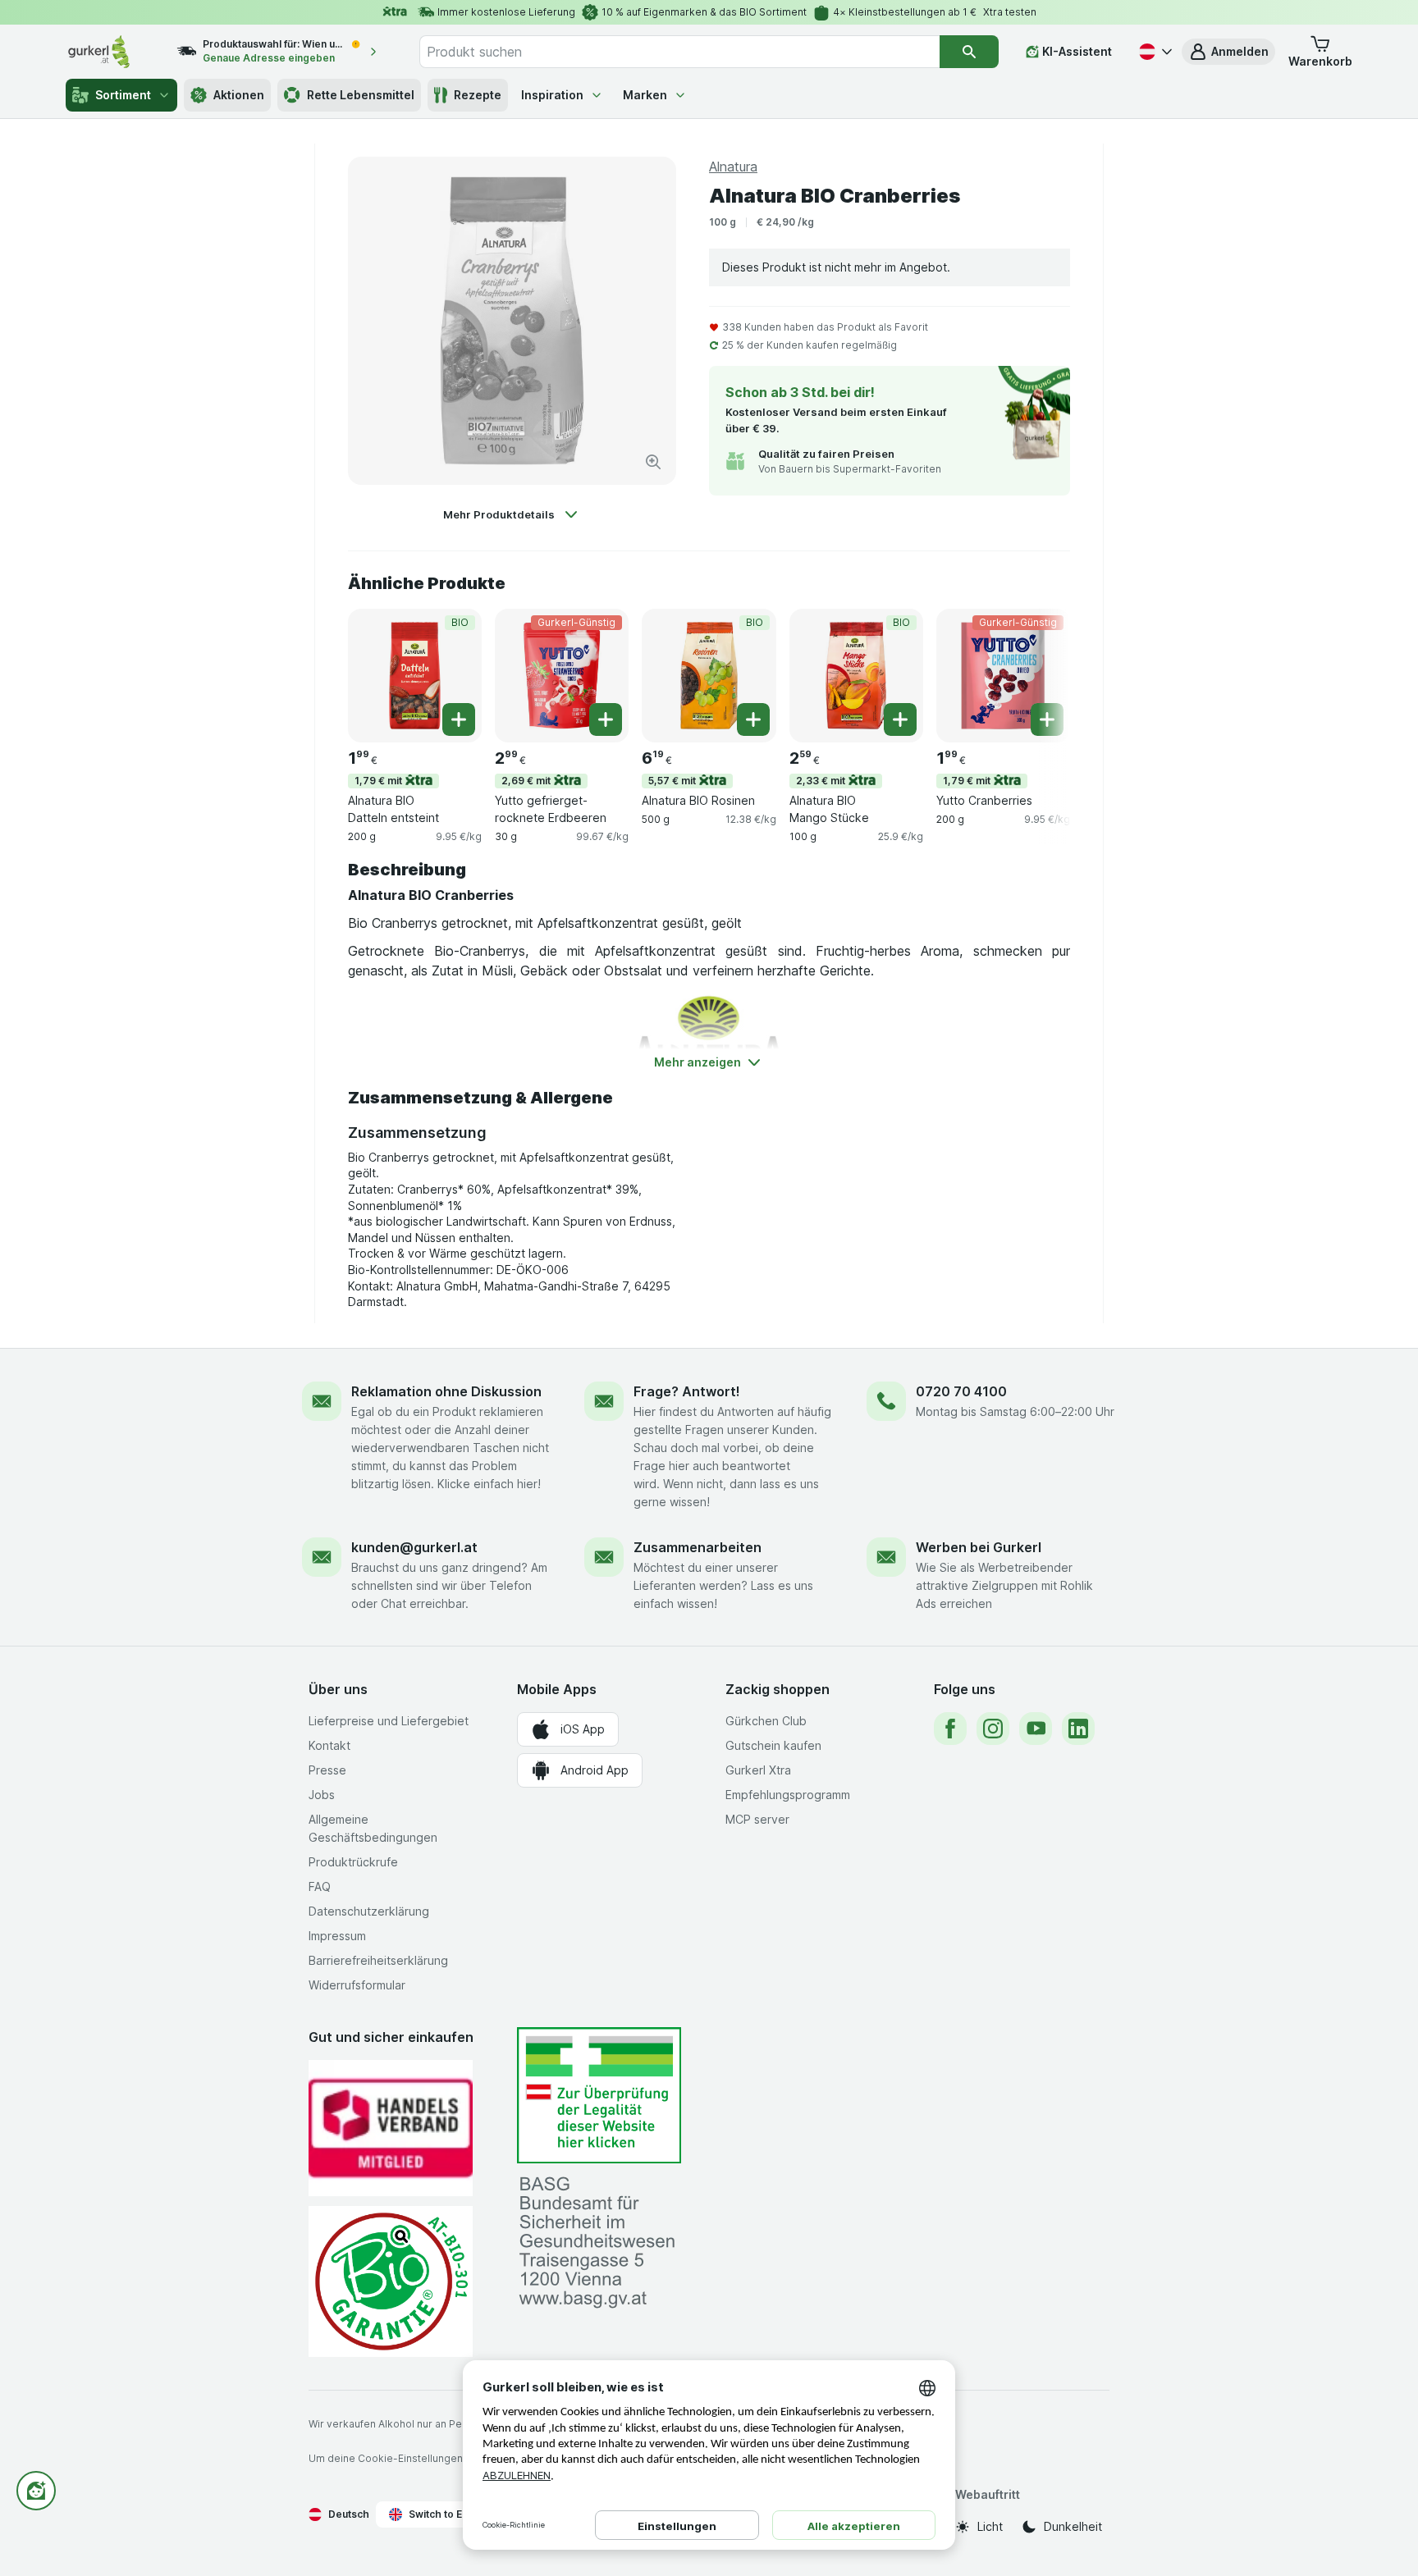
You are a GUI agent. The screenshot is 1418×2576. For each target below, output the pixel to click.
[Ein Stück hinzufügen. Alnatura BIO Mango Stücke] (900, 719)
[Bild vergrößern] (653, 462)
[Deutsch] (1154, 52)
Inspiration (552, 95)
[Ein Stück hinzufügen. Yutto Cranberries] (1047, 719)
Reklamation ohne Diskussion (446, 1391)
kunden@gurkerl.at (414, 1547)
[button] (1228, 52)
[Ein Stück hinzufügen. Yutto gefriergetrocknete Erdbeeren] (606, 719)
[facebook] (950, 1729)
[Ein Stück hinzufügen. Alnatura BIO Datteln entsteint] (459, 719)
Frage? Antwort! (687, 1391)
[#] (599, 2096)
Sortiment (123, 95)
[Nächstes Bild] (1037, 674)
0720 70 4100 (961, 1391)
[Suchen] (969, 52)
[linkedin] (1078, 1729)
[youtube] (1036, 1729)
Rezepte (478, 95)
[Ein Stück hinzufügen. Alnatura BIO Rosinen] (753, 719)
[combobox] (679, 52)
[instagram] (993, 1729)
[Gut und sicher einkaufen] (391, 2281)
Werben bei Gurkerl (979, 1547)
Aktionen (239, 95)
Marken (645, 95)
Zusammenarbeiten (698, 1547)
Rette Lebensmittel (361, 95)
